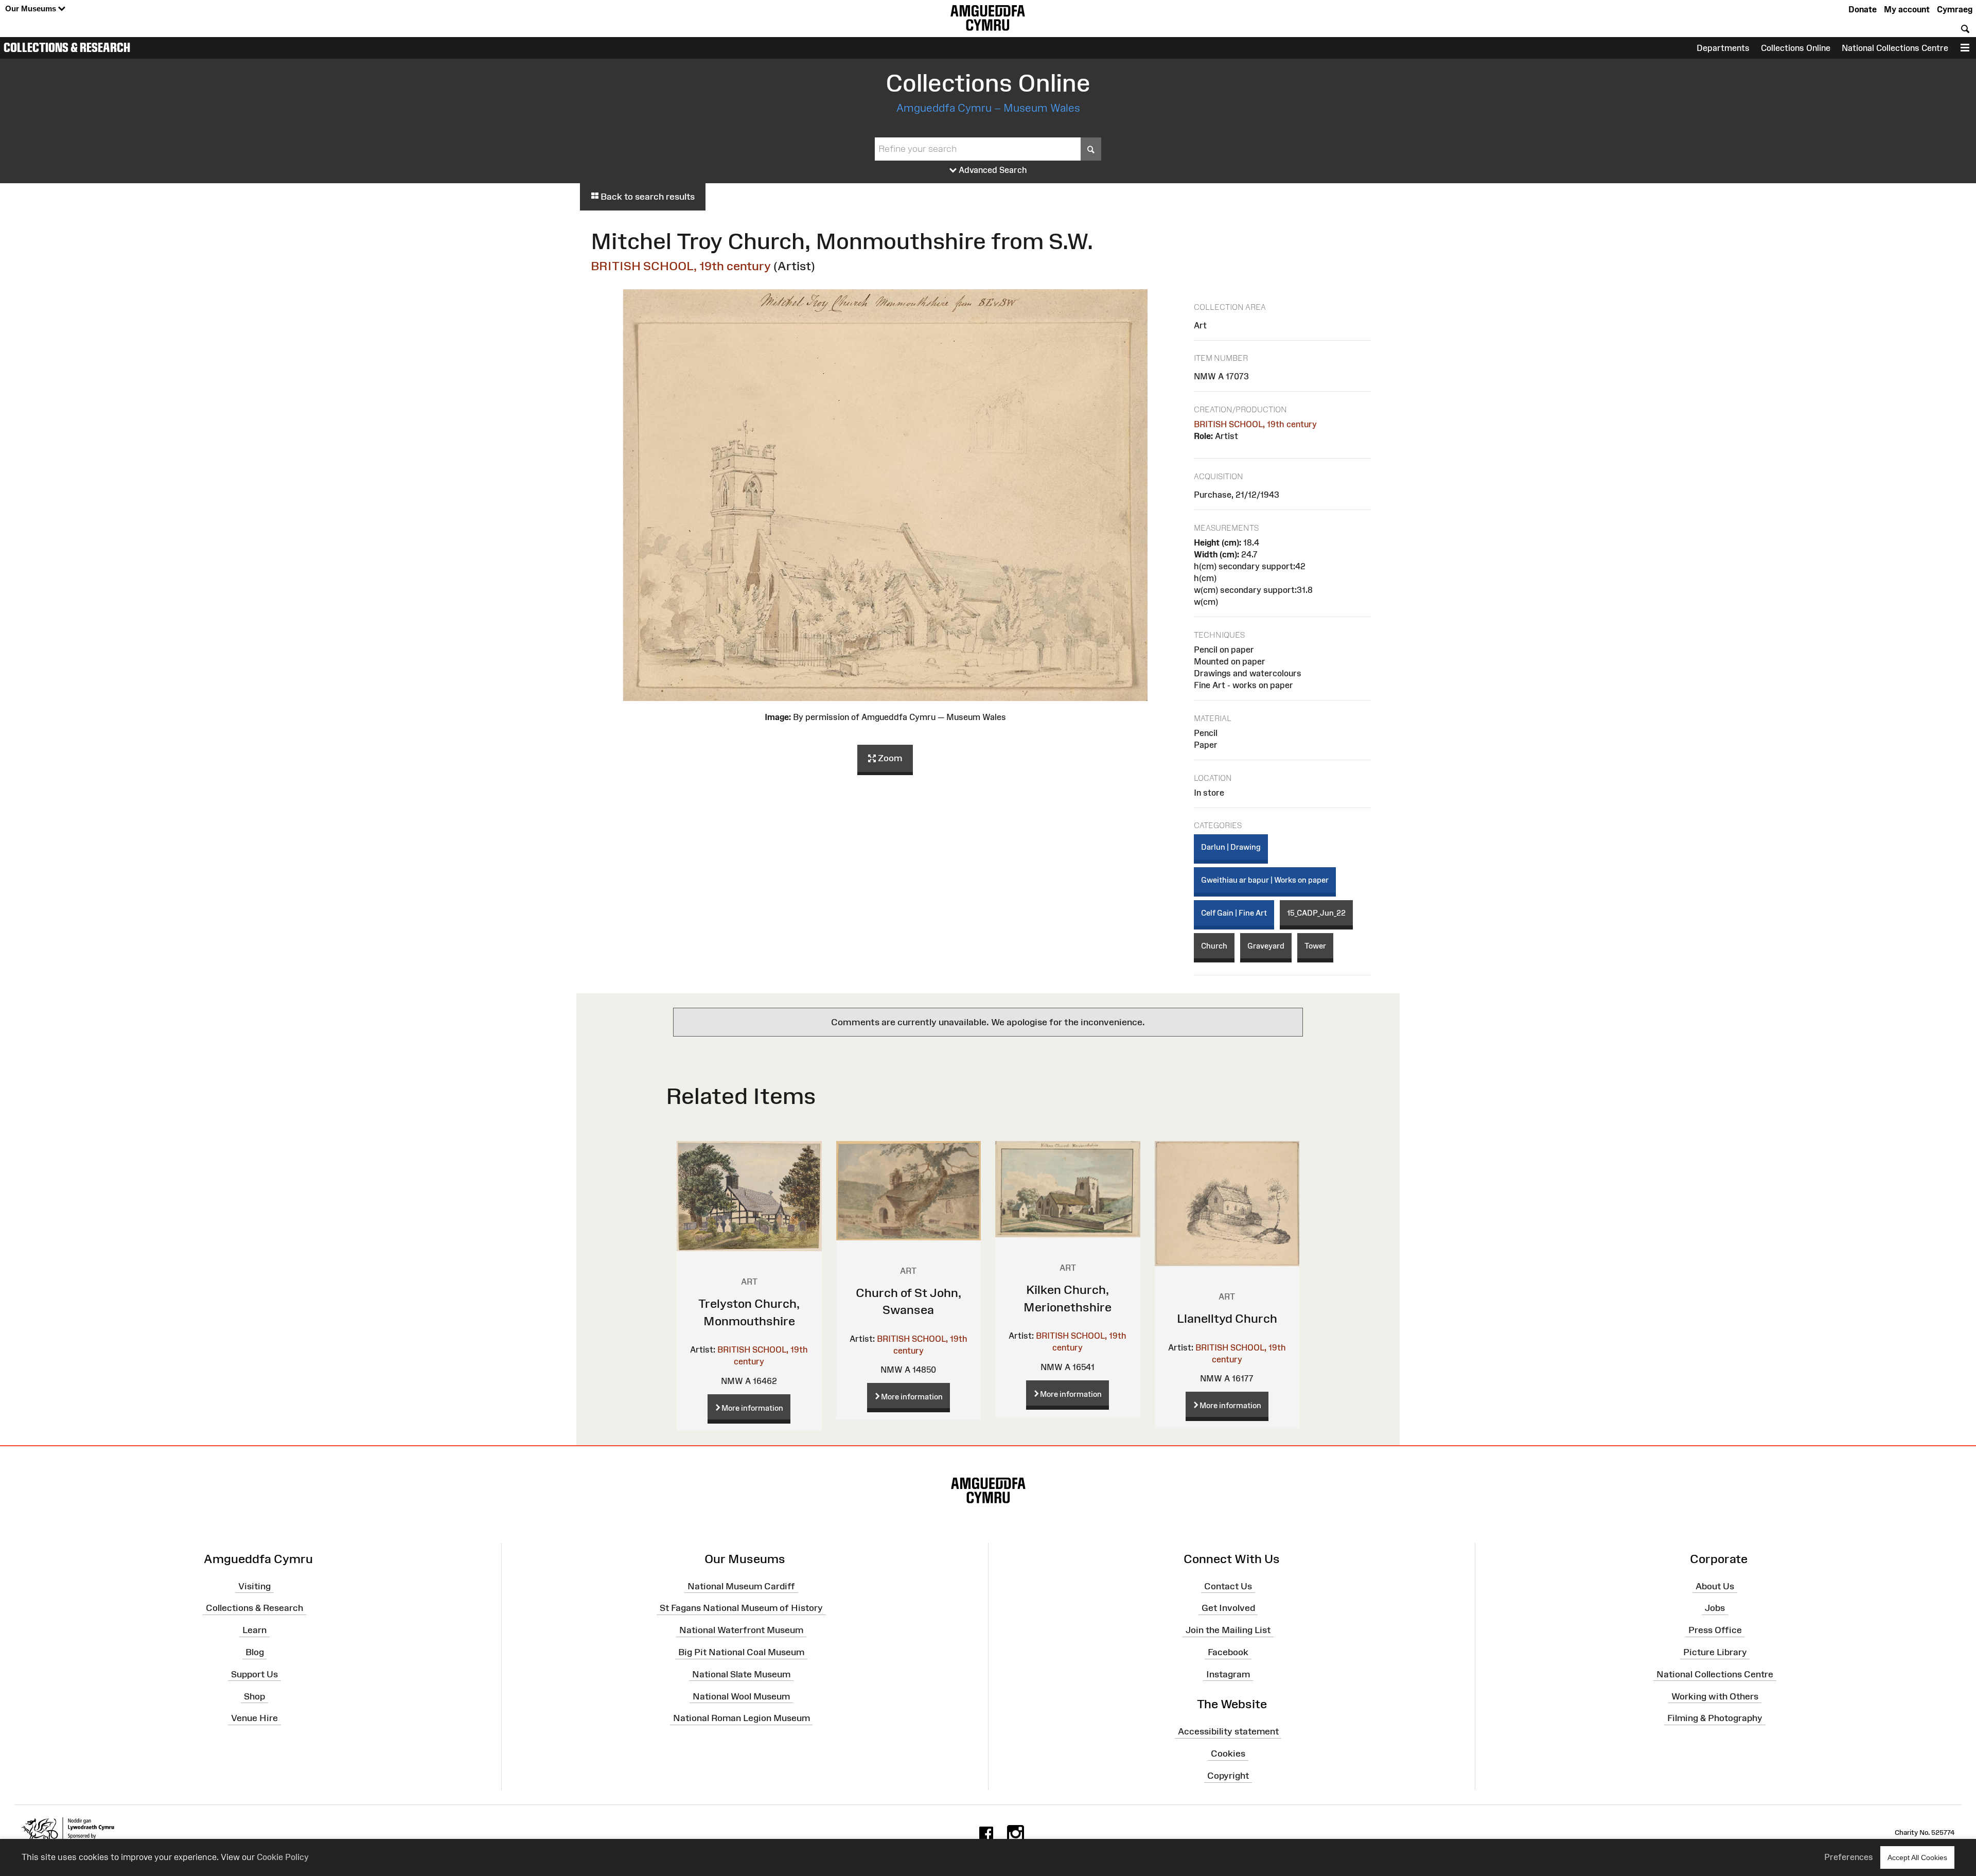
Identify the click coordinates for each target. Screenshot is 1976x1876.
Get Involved (1228, 1608)
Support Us (254, 1674)
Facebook (1228, 1652)
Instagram (1228, 1674)
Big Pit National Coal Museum (741, 1652)
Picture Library (1715, 1652)
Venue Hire (254, 1718)
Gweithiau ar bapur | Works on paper (1265, 880)
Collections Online (1796, 48)
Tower (1315, 946)
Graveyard (1266, 946)
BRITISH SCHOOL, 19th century (681, 266)
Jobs (1715, 1608)
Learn (254, 1630)
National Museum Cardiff (741, 1586)
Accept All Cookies (1917, 1857)
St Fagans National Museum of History (741, 1608)
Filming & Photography (1715, 1718)
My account (1907, 9)
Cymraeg (1955, 9)
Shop (254, 1696)
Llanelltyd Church (1227, 1318)
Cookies (1228, 1754)
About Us (1715, 1586)
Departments (1723, 48)
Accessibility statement (1228, 1731)
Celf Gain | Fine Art (1234, 913)
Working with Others (1715, 1696)
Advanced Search (992, 170)
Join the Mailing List (1228, 1630)
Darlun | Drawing (1231, 847)
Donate (1863, 9)
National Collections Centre (1895, 48)
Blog (255, 1652)
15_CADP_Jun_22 (1316, 913)
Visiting (254, 1586)
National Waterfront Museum (741, 1630)
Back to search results (647, 197)
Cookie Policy (283, 1857)
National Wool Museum (741, 1696)
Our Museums (32, 8)
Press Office (1715, 1630)
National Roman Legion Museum (742, 1718)
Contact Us (1228, 1586)
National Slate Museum (741, 1674)
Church (1214, 946)
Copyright (1228, 1776)
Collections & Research (67, 47)
